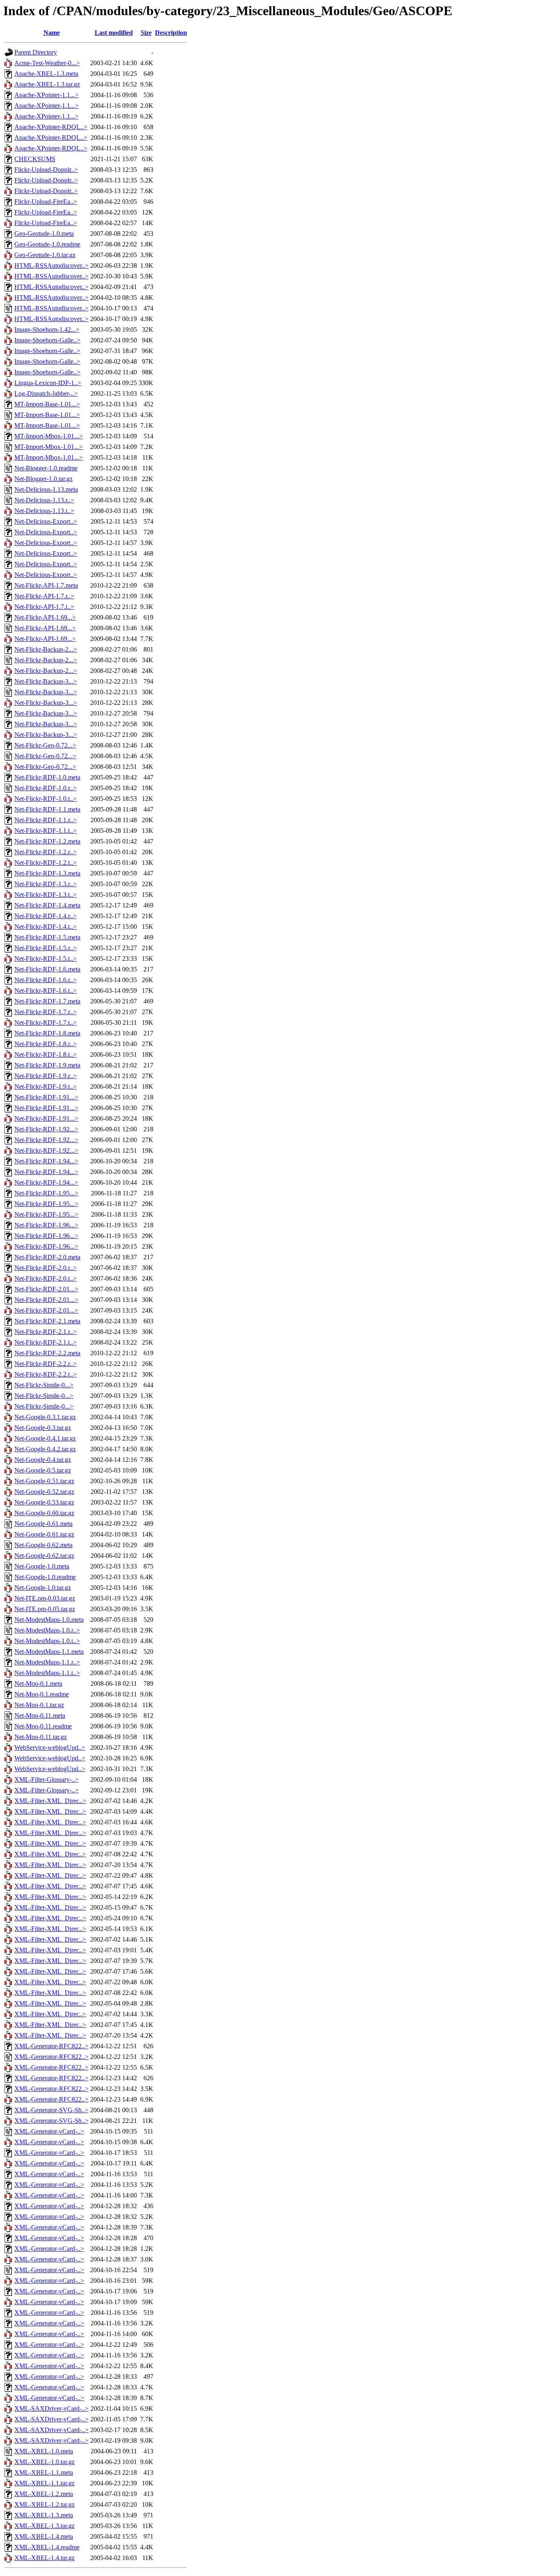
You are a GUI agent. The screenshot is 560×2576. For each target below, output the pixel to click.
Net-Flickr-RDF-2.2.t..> (46, 1374)
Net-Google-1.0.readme (45, 1577)
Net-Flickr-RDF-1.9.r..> (46, 1076)
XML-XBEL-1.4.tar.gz (44, 2558)
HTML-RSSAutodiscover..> (51, 266)
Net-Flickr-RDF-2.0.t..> (46, 1278)
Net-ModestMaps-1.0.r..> (47, 1630)
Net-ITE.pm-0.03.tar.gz (45, 1598)
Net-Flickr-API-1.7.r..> (44, 596)
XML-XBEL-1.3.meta (44, 2515)
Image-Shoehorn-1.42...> (47, 329)
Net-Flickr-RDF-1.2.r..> (46, 852)
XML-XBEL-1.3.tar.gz (44, 2526)
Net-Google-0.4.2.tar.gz (45, 1449)
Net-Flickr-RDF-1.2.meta (47, 841)
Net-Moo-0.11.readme (43, 1726)
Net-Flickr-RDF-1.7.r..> (46, 1012)
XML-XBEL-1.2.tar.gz (44, 2504)
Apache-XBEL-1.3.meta (46, 74)
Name (52, 33)
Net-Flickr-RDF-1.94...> (46, 1161)
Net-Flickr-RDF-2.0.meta (47, 1257)
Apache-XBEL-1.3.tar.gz (47, 84)
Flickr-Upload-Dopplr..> (46, 170)
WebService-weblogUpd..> (50, 1747)
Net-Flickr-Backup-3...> (46, 681)
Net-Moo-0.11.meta (40, 1715)
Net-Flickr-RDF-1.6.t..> (46, 991)
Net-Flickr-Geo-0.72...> (45, 745)
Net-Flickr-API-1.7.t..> (44, 607)
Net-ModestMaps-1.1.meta (49, 1652)
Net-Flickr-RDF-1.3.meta (47, 873)
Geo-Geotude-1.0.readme (47, 244)
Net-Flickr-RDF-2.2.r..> (46, 1364)
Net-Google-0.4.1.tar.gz (45, 1438)
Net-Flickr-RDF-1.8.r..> (46, 1044)
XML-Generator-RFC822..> (51, 2046)
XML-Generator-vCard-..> (49, 2131)
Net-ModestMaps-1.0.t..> (47, 1641)
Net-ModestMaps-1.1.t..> (47, 1673)
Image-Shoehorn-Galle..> (47, 340)
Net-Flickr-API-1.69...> (45, 617)
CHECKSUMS (35, 159)
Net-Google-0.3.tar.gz (43, 1428)
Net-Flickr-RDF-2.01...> (46, 1289)
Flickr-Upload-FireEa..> (46, 202)
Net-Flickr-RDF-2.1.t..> (46, 1342)
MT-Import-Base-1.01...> (47, 404)
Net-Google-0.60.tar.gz (44, 1513)
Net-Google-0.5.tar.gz (43, 1470)
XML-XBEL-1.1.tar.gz (44, 2483)
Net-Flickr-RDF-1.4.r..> (46, 916)
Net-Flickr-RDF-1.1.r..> (46, 820)
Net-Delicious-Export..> (46, 521)
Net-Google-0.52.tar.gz (44, 1492)
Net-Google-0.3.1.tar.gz (45, 1417)
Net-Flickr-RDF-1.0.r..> (46, 788)
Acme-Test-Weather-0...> (47, 63)
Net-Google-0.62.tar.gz (44, 1556)
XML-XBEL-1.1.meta (44, 2472)
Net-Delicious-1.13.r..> (44, 500)
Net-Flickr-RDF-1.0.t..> (46, 799)
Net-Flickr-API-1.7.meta (46, 585)
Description (171, 33)
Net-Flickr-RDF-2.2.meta (47, 1353)
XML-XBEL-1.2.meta (44, 2494)
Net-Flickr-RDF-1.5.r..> (46, 948)
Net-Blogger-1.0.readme (46, 468)
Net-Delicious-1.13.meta (46, 489)
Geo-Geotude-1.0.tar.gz (45, 255)
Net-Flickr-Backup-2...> (46, 649)
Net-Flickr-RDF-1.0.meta (47, 777)
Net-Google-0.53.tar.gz (44, 1502)
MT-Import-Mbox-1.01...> (49, 436)
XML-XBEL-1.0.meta (44, 2451)
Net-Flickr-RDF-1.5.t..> (46, 959)
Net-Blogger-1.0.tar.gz (43, 479)
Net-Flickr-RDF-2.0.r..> (46, 1268)
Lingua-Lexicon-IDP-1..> (48, 383)
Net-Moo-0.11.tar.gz (41, 1737)
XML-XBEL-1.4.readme (47, 2547)
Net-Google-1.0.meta (42, 1566)
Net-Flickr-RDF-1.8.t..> (46, 1054)
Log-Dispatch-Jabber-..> (46, 393)
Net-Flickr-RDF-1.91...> (46, 1097)
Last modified (114, 33)
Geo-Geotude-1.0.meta (44, 234)
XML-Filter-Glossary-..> (47, 1779)
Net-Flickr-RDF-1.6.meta (47, 969)
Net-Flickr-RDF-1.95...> (46, 1193)
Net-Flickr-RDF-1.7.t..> (46, 1022)
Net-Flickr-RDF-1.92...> (46, 1129)
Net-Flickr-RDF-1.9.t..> (46, 1086)
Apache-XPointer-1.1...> (47, 95)
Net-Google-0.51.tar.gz (44, 1481)
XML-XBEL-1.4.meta (44, 2536)
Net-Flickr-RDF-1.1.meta (47, 809)
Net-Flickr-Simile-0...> (44, 1385)
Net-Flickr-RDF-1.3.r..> (46, 884)
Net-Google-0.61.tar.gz (44, 1534)
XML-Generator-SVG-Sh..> (51, 2110)
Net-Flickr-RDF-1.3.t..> (46, 895)
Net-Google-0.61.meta (43, 1524)
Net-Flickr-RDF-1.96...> (46, 1225)
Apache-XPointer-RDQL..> (51, 127)
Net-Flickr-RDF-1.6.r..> (46, 980)
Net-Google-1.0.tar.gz (43, 1588)
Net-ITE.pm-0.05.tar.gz (45, 1609)
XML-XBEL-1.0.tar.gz (44, 2462)
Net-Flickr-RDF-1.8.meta (47, 1033)
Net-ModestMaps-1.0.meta (49, 1620)
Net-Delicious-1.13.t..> (44, 511)
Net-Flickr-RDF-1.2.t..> (46, 863)
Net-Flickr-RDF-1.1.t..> (46, 831)
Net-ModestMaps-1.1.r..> (47, 1662)
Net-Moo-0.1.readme (42, 1694)
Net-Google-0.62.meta (43, 1545)
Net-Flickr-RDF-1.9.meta (47, 1065)
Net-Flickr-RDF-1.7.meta (47, 1001)
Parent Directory (36, 52)
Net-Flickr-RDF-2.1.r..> (46, 1332)
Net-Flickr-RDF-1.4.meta (47, 905)
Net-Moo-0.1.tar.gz (39, 1705)
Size (146, 33)
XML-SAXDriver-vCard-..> (51, 2408)
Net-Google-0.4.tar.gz (43, 1460)
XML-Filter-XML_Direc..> (50, 1801)
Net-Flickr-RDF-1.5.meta (47, 937)
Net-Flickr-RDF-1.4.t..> (46, 927)
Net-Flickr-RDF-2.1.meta (47, 1321)
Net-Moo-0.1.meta (38, 1684)
